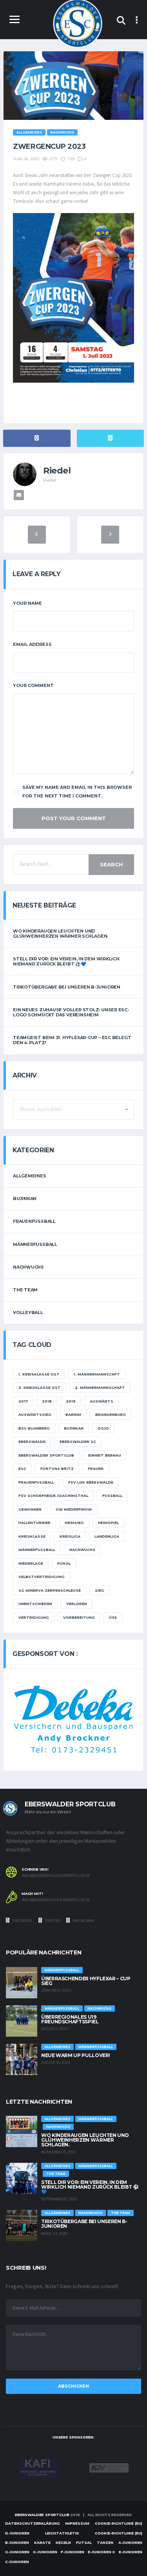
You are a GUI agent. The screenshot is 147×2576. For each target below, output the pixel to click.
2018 (47, 1401)
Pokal (64, 1563)
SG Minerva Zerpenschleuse (50, 1590)
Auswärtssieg (35, 1415)
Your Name (27, 603)
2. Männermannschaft (100, 1387)
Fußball (112, 1496)
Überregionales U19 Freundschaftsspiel (70, 2019)
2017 (23, 1401)
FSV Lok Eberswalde (91, 1482)
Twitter (52, 1921)
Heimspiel (108, 1523)
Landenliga (107, 1536)
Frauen (96, 1469)
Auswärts (102, 1401)
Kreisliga (70, 1536)
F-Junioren (73, 2552)
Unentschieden (35, 1604)
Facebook (22, 1921)
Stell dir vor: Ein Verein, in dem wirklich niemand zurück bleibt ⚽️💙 (66, 961)
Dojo (103, 1428)
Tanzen (105, 2543)
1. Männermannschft (97, 1374)
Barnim (73, 1415)
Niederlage (31, 1563)
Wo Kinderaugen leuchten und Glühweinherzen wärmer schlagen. (61, 934)
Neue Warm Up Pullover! (76, 2055)
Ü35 (113, 1617)
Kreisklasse (32, 1536)
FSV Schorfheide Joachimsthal (53, 1496)
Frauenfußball (34, 1221)
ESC (22, 1469)
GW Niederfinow (74, 1509)
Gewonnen (30, 1509)
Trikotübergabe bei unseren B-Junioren (67, 987)
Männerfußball (35, 1244)
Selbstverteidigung (42, 1577)
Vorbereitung (79, 1617)
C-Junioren (17, 2562)
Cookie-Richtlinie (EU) (119, 2523)
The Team (25, 1290)
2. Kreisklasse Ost (40, 1387)
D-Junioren (17, 2533)
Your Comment (33, 685)
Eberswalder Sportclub (46, 1455)
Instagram (83, 1921)
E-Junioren (131, 2552)
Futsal (84, 2543)
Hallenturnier (34, 1523)
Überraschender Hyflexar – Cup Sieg (86, 1981)
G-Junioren (17, 2552)
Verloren (77, 1604)
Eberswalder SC (78, 1442)
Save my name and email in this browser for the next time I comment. (77, 792)
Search (111, 864)
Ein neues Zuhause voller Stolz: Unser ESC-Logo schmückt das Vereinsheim (71, 1012)
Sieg (100, 1590)
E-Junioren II (101, 2552)
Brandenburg (111, 1415)
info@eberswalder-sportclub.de (56, 1876)
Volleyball (28, 1312)
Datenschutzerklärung (33, 2523)
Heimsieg (74, 1523)
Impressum (77, 2523)
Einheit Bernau (105, 1455)
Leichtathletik (62, 2533)
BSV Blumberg (34, 1428)
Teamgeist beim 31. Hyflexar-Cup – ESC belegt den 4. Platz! (72, 1040)
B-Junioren (17, 2543)
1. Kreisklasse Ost (39, 1374)
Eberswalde (32, 1442)
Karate (42, 2543)
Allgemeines (30, 1176)
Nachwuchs (28, 1267)
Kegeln (63, 2543)
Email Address (32, 644)
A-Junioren (130, 2543)
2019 (71, 1401)
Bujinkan (25, 1199)
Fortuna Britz (57, 1469)
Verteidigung (34, 1617)
